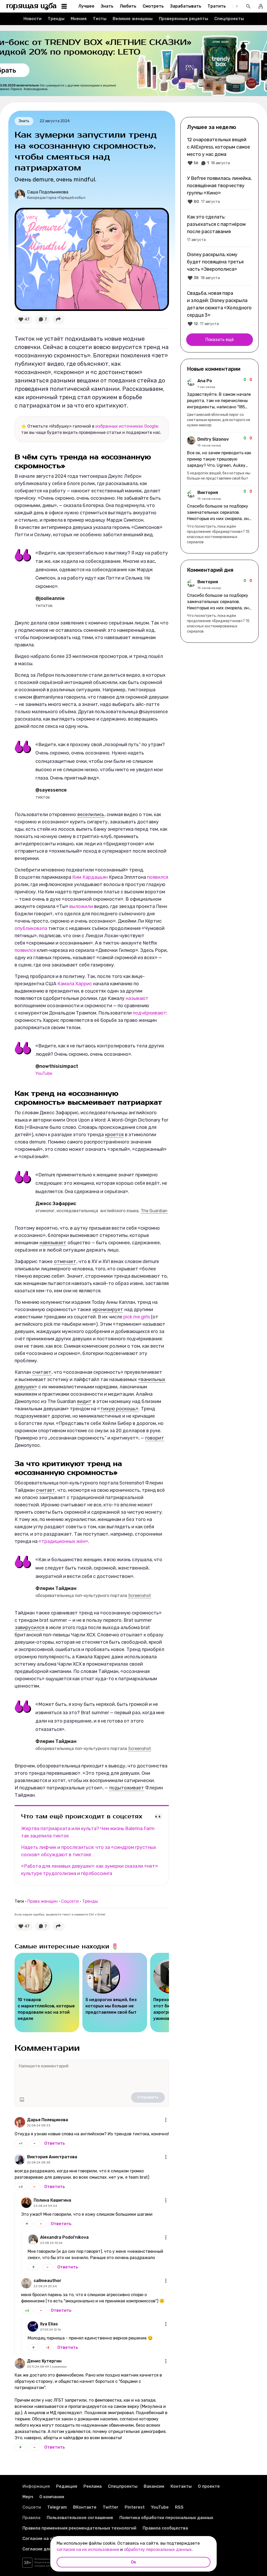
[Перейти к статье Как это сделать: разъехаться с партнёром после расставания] (220, 228)
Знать (107, 6)
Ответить (55, 2143)
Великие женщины (133, 19)
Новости (32, 19)
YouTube (44, 1073)
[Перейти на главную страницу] (32, 6)
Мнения (79, 19)
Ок (133, 2562)
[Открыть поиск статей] (248, 6)
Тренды (56, 19)
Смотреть (153, 6)
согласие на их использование (88, 2550)
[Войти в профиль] (261, 6)
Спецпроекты (229, 19)
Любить (128, 6)
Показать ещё (220, 340)
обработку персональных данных (158, 2550)
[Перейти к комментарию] (220, 403)
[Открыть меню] (166, 2120)
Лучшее (86, 6)
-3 (47, 2348)
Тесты (100, 19)
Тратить (217, 6)
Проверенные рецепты (183, 19)
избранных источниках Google (127, 426)
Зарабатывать (186, 6)
